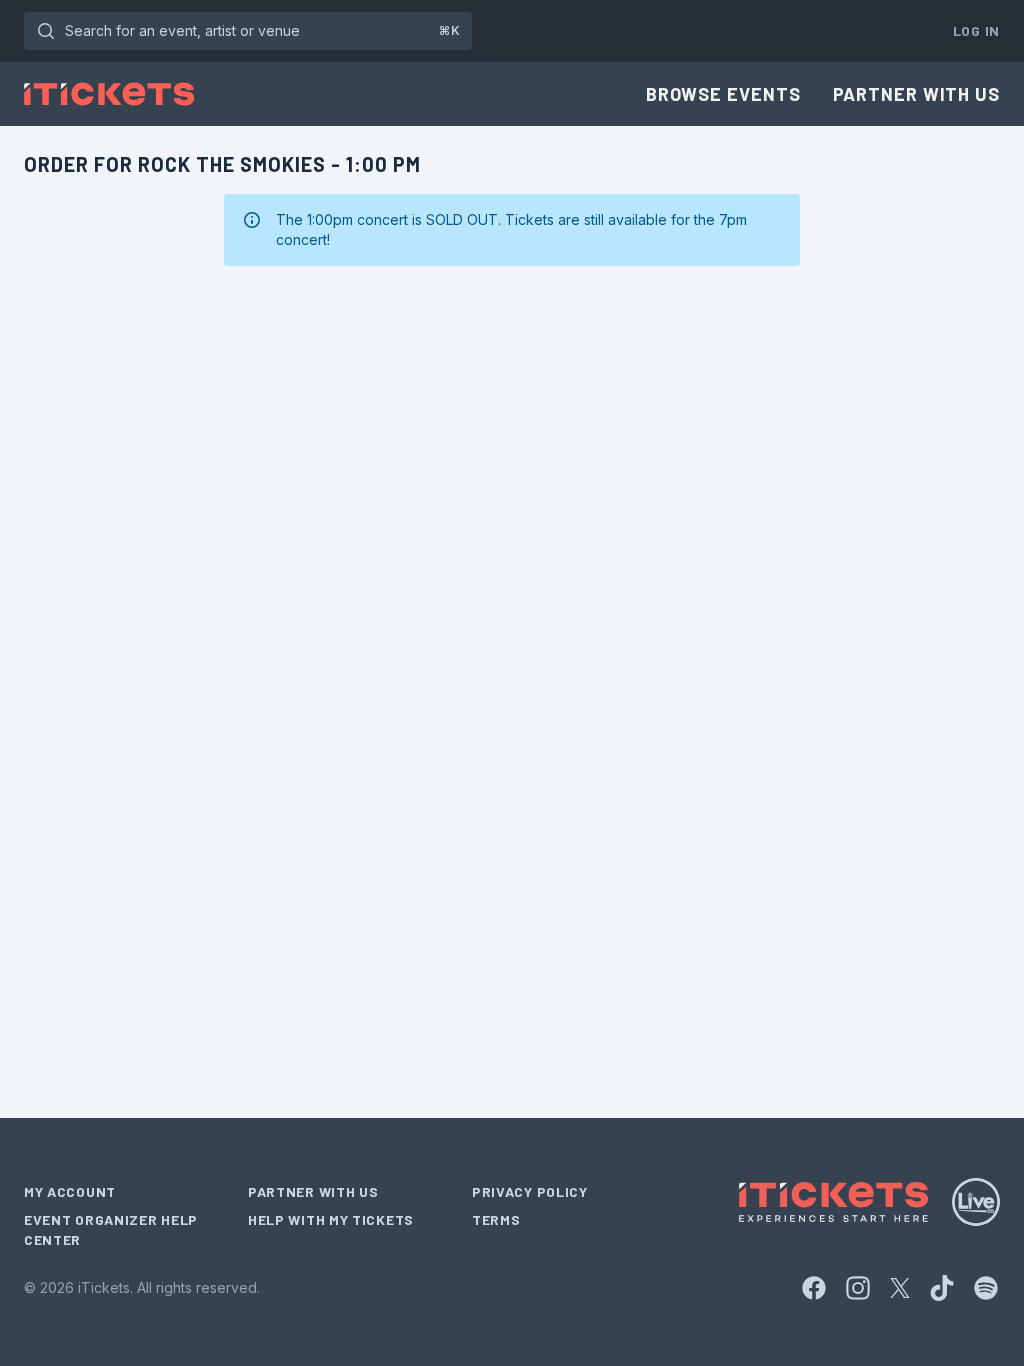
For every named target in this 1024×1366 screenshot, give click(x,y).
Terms (496, 1219)
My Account (70, 1191)
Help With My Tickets (331, 1219)
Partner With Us (917, 94)
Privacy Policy (530, 1191)
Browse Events (723, 94)
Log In (976, 30)
